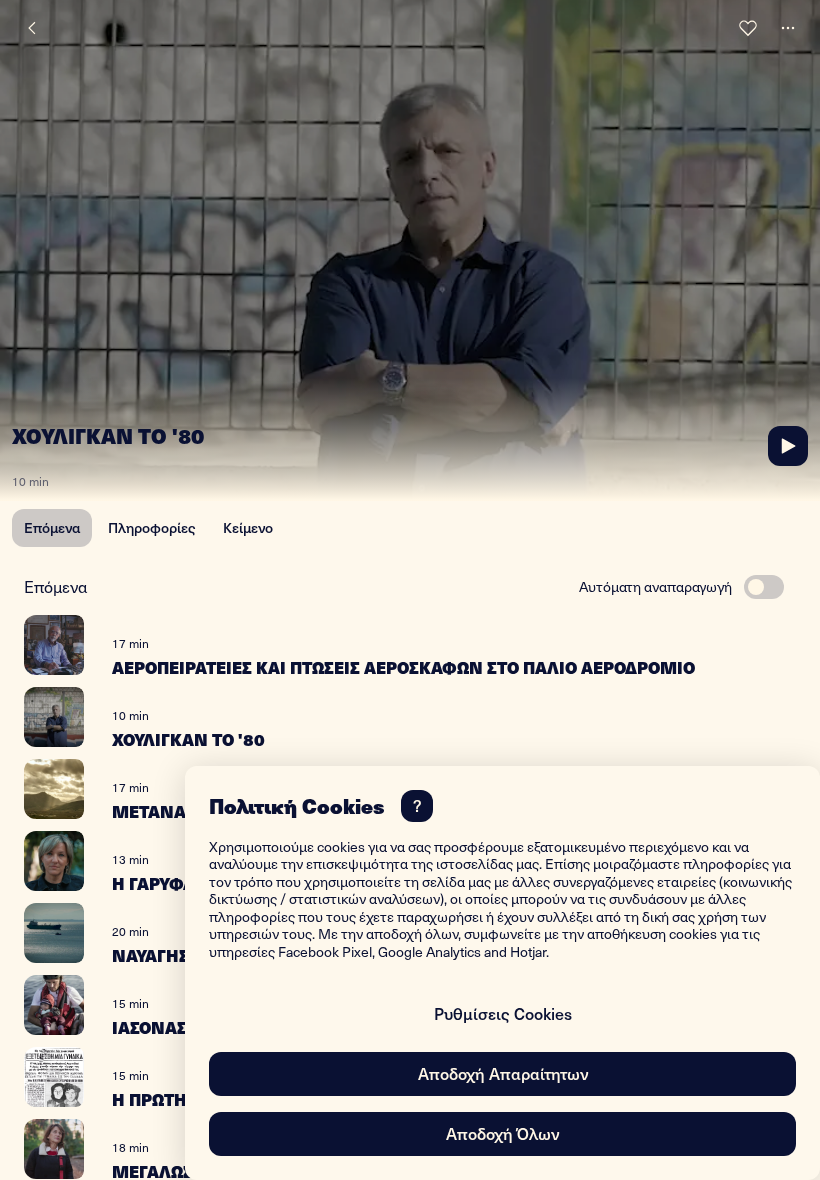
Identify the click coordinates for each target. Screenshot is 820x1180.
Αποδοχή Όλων (502, 1133)
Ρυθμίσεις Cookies (503, 1013)
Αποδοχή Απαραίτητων (503, 1073)
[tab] (52, 528)
